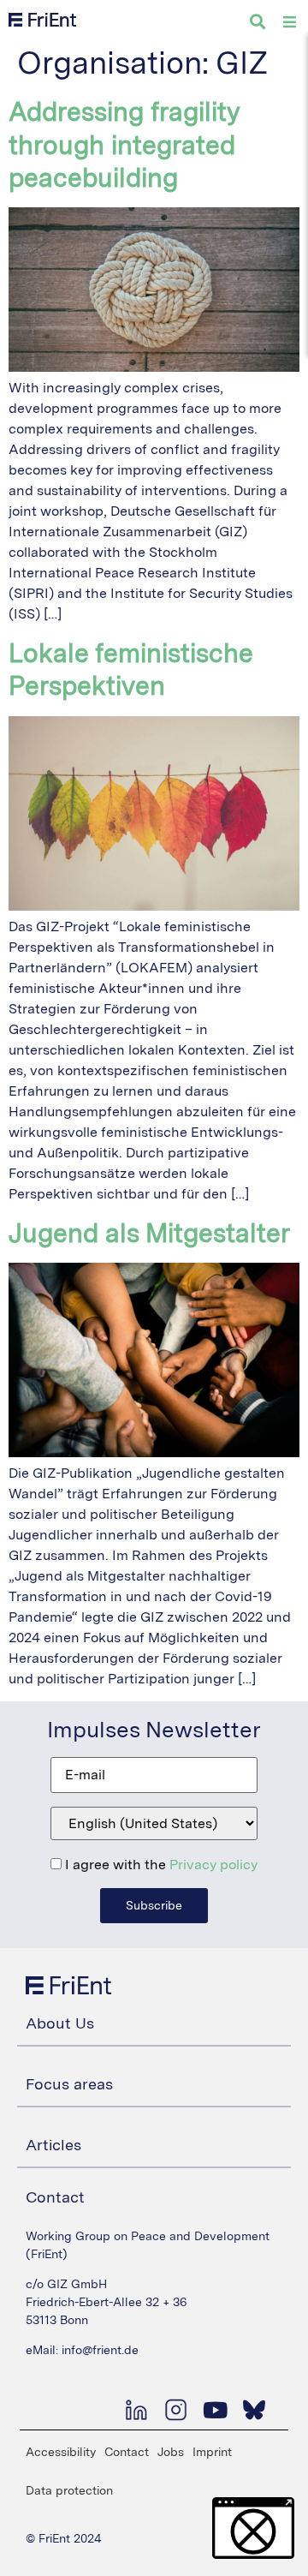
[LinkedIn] (136, 2410)
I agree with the (160, 1865)
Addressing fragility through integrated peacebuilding (124, 144)
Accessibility (61, 2452)
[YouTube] (215, 2410)
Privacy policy (213, 1865)
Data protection (69, 2490)
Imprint (212, 2452)
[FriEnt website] (42, 20)
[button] (253, 2528)
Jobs (171, 2452)
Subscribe (154, 1905)
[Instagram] (175, 2410)
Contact (127, 2452)
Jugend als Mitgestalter (149, 1233)
